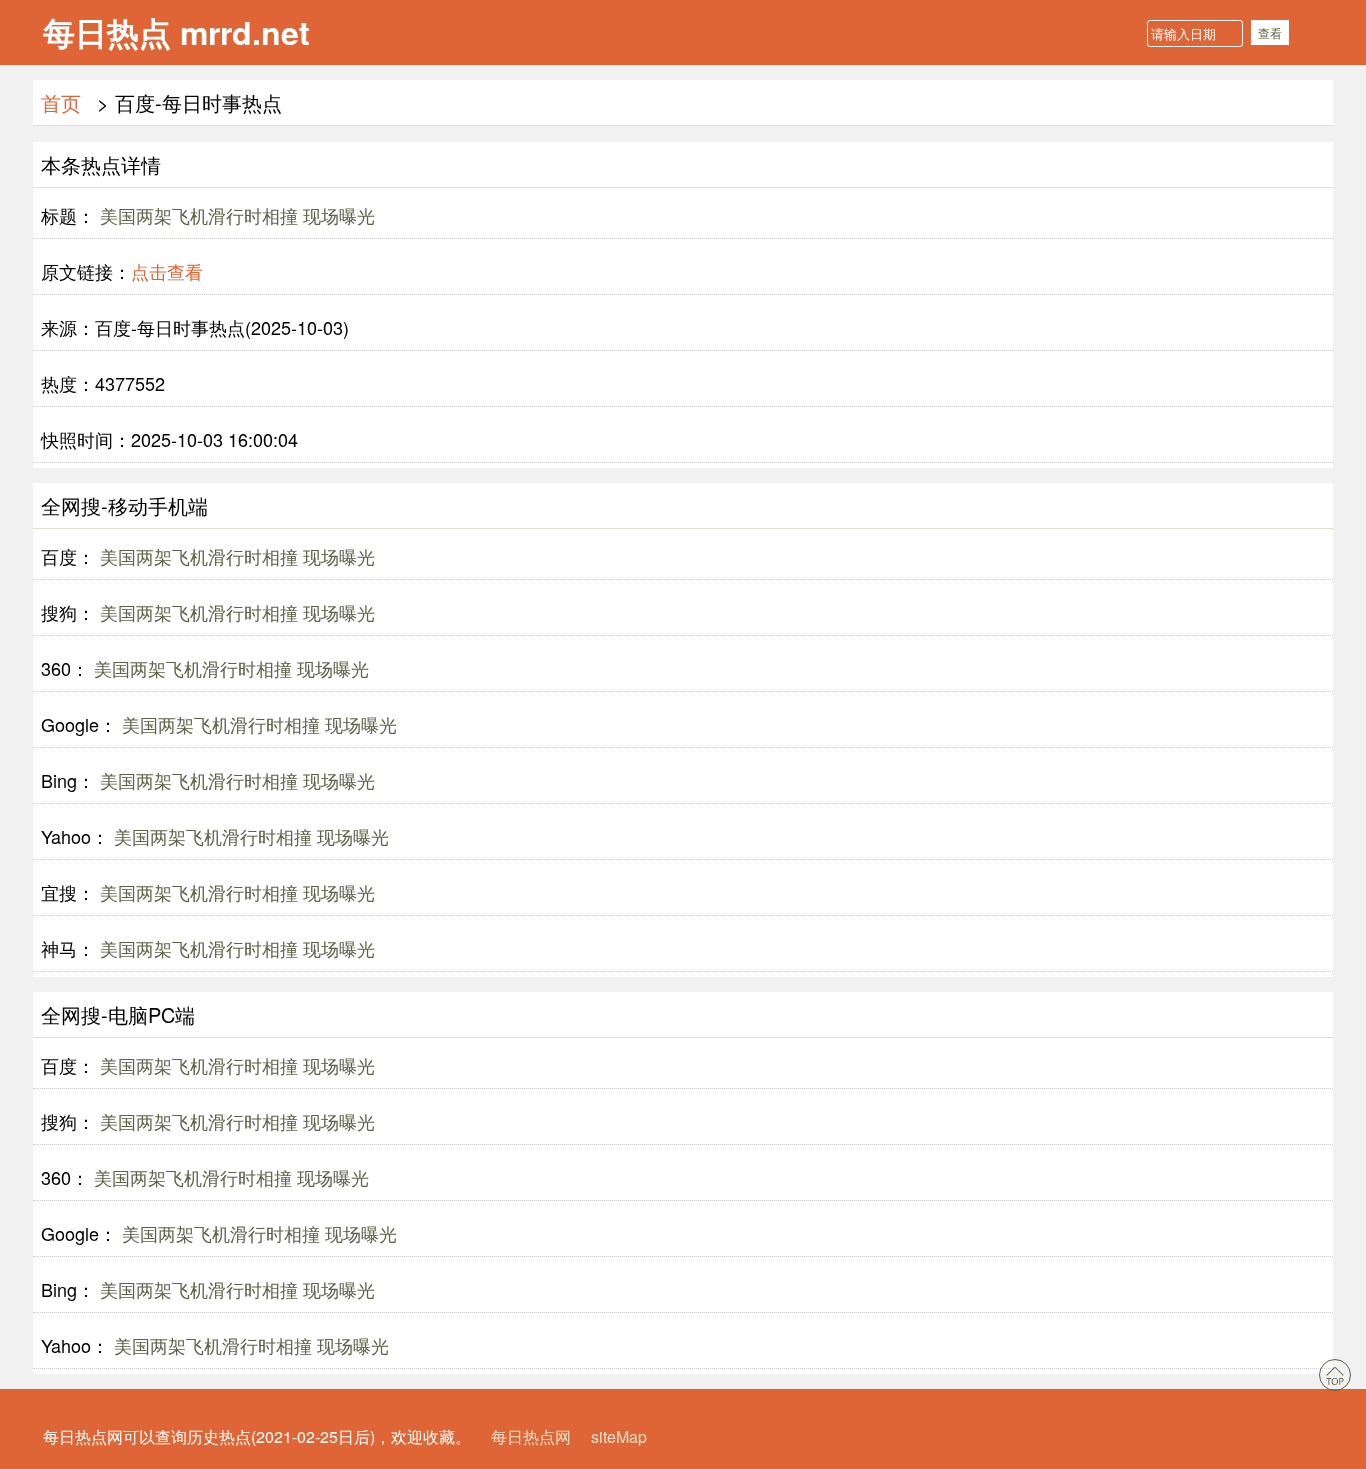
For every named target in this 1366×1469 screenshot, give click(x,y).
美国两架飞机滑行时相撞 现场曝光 (235, 215)
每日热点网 (531, 1436)
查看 (1270, 32)
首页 (61, 102)
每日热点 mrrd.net (176, 32)
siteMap (619, 1436)
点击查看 (167, 271)
